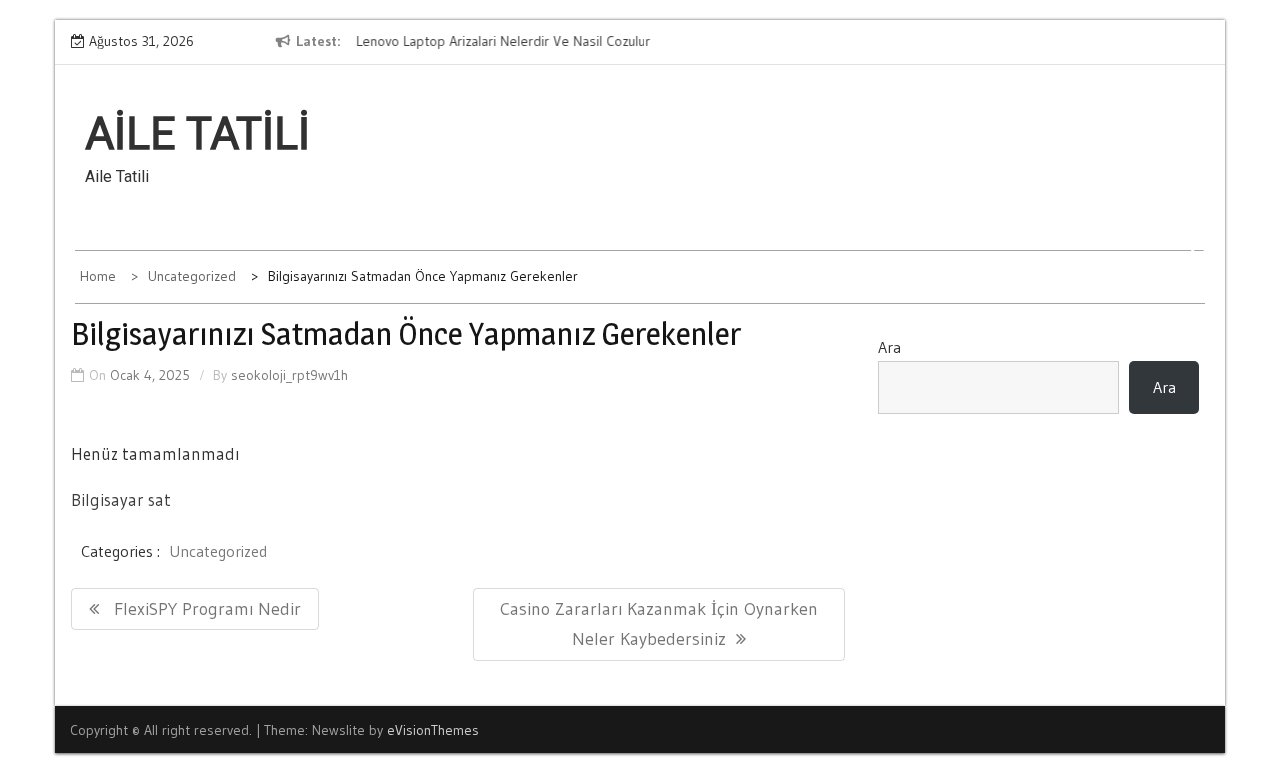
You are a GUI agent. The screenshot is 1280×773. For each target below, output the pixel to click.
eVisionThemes (433, 730)
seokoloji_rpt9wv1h (289, 375)
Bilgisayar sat (121, 499)
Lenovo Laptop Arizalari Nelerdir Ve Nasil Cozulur (502, 41)
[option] (538, 42)
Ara (889, 347)
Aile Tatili (197, 134)
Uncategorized (218, 551)
